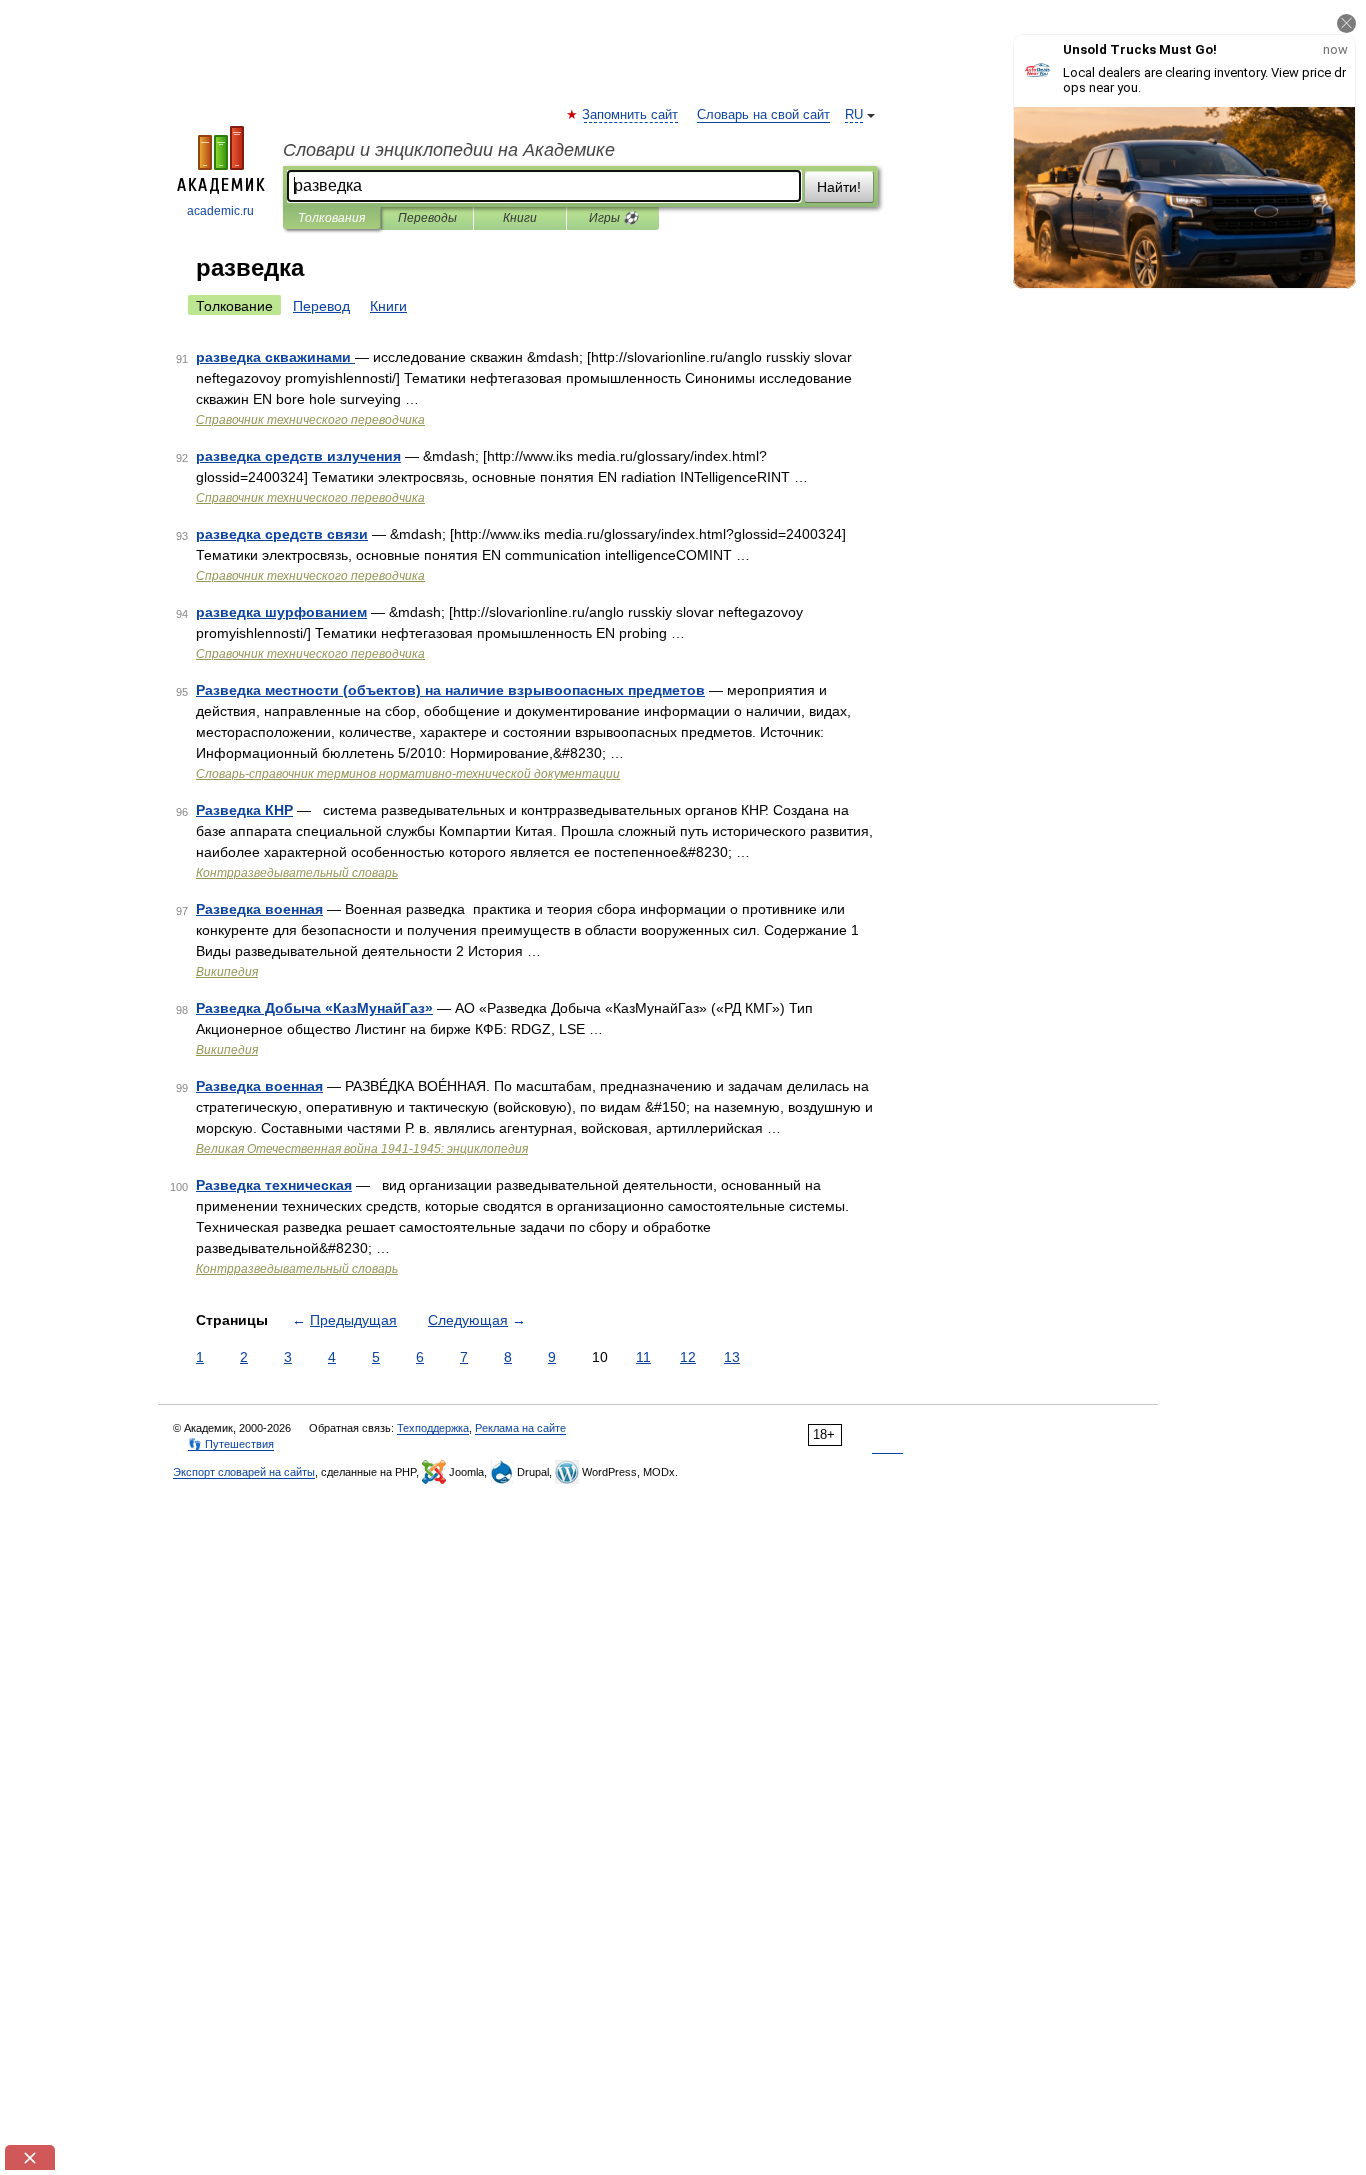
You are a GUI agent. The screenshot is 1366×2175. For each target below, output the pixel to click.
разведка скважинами (275, 357)
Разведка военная (259, 909)
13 (732, 1357)
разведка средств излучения (298, 456)
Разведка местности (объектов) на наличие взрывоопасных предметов (450, 690)
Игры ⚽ (613, 218)
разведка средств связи (282, 534)
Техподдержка (433, 1428)
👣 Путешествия (231, 1444)
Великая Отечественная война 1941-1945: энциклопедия (362, 1149)
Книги (520, 218)
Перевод (321, 306)
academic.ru (220, 211)
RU (854, 115)
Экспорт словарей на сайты (244, 1472)
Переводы (427, 218)
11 (643, 1357)
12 (688, 1357)
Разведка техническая (274, 1185)
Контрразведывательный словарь (297, 873)
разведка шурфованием (281, 612)
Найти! (839, 187)
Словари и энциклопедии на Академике (449, 150)
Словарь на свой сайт (763, 115)
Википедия (227, 972)
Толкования (331, 218)
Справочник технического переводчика (310, 420)
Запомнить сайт (631, 115)
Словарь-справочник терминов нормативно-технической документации (408, 774)
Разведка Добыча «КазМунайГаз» (314, 1008)
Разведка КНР (244, 810)
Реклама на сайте (520, 1428)
